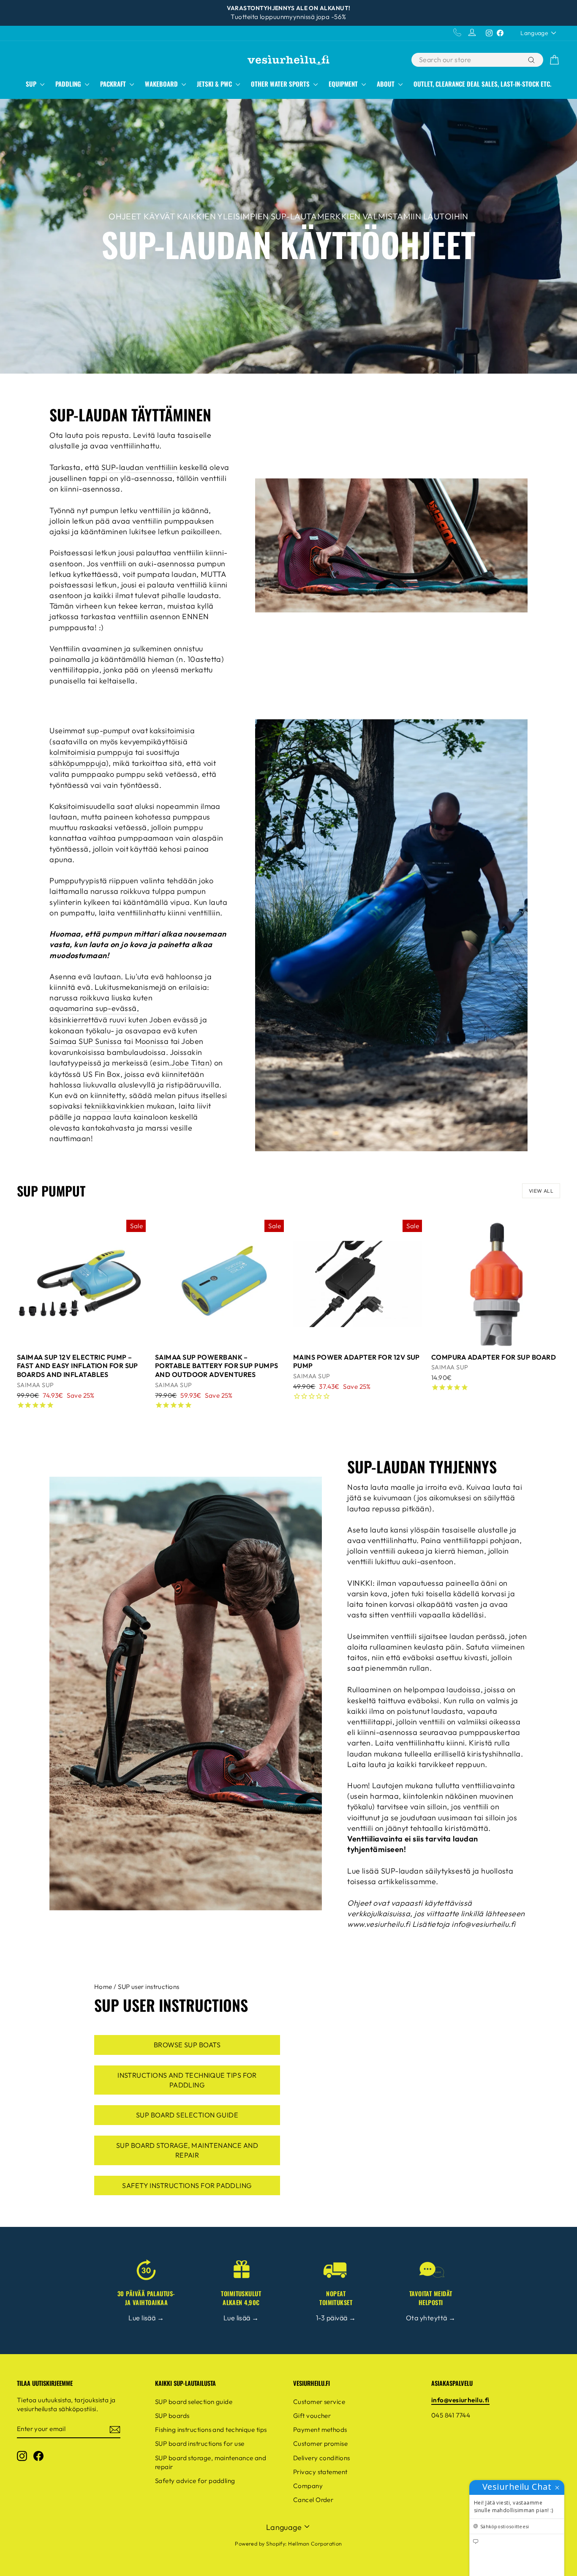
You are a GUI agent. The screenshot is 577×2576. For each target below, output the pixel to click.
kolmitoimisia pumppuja (91, 752)
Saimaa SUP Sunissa (86, 1041)
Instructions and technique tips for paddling (187, 2080)
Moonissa (152, 1041)
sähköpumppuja (78, 763)
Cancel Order (313, 2500)
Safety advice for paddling (195, 2481)
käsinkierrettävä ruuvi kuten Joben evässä (124, 1020)
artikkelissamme (407, 1881)
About (386, 84)
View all (541, 1191)
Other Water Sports (281, 84)
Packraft (114, 84)
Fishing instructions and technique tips (211, 2430)
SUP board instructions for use (200, 2444)
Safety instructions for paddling (187, 2185)
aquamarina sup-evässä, (94, 1008)
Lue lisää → (146, 2318)
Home (103, 1987)
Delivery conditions (322, 2458)
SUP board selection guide (187, 2115)
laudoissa (463, 1690)
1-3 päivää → (336, 2318)
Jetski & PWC (215, 84)
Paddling (69, 84)
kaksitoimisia (172, 731)
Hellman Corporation (315, 2543)
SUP (32, 84)
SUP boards (172, 2416)
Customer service (319, 2402)
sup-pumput (109, 731)
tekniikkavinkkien (114, 1106)
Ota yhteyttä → (431, 2318)
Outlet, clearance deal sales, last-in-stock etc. (482, 84)
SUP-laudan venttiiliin (140, 467)
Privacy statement (320, 2472)
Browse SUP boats (187, 2045)
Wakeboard (162, 84)
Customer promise (320, 2444)
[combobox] (469, 60)
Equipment (344, 84)
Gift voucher (312, 2416)
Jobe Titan (190, 1063)
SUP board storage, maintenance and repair (187, 2150)
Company (308, 2486)
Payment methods (320, 2430)
